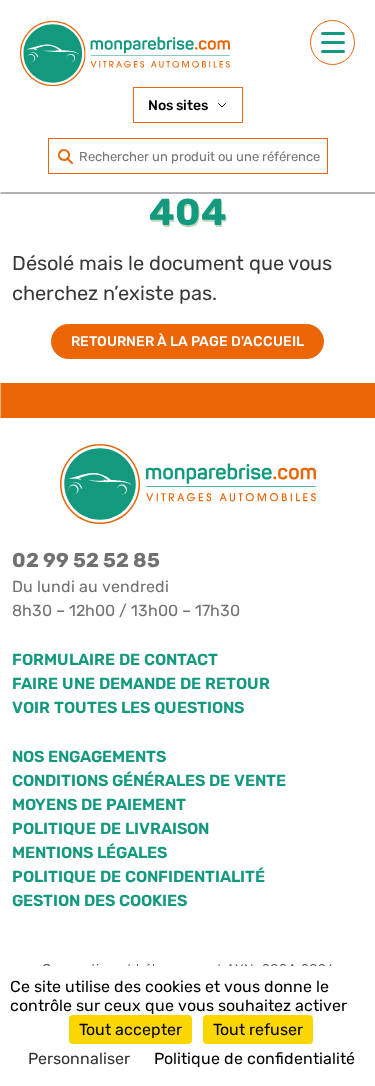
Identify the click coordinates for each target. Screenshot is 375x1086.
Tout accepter (130, 1029)
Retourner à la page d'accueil (187, 341)
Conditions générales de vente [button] (149, 780)
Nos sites (178, 105)
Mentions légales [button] (89, 852)
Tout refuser (258, 1029)
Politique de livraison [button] (110, 828)
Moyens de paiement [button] (99, 804)
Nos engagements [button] (89, 756)
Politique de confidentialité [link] (254, 1058)
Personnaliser (79, 1058)
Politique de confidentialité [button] (138, 876)
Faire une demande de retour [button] (141, 683)
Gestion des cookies (99, 900)
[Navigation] (332, 42)
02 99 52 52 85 (86, 560)
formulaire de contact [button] (115, 659)
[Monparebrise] (125, 53)
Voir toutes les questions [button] (128, 707)
